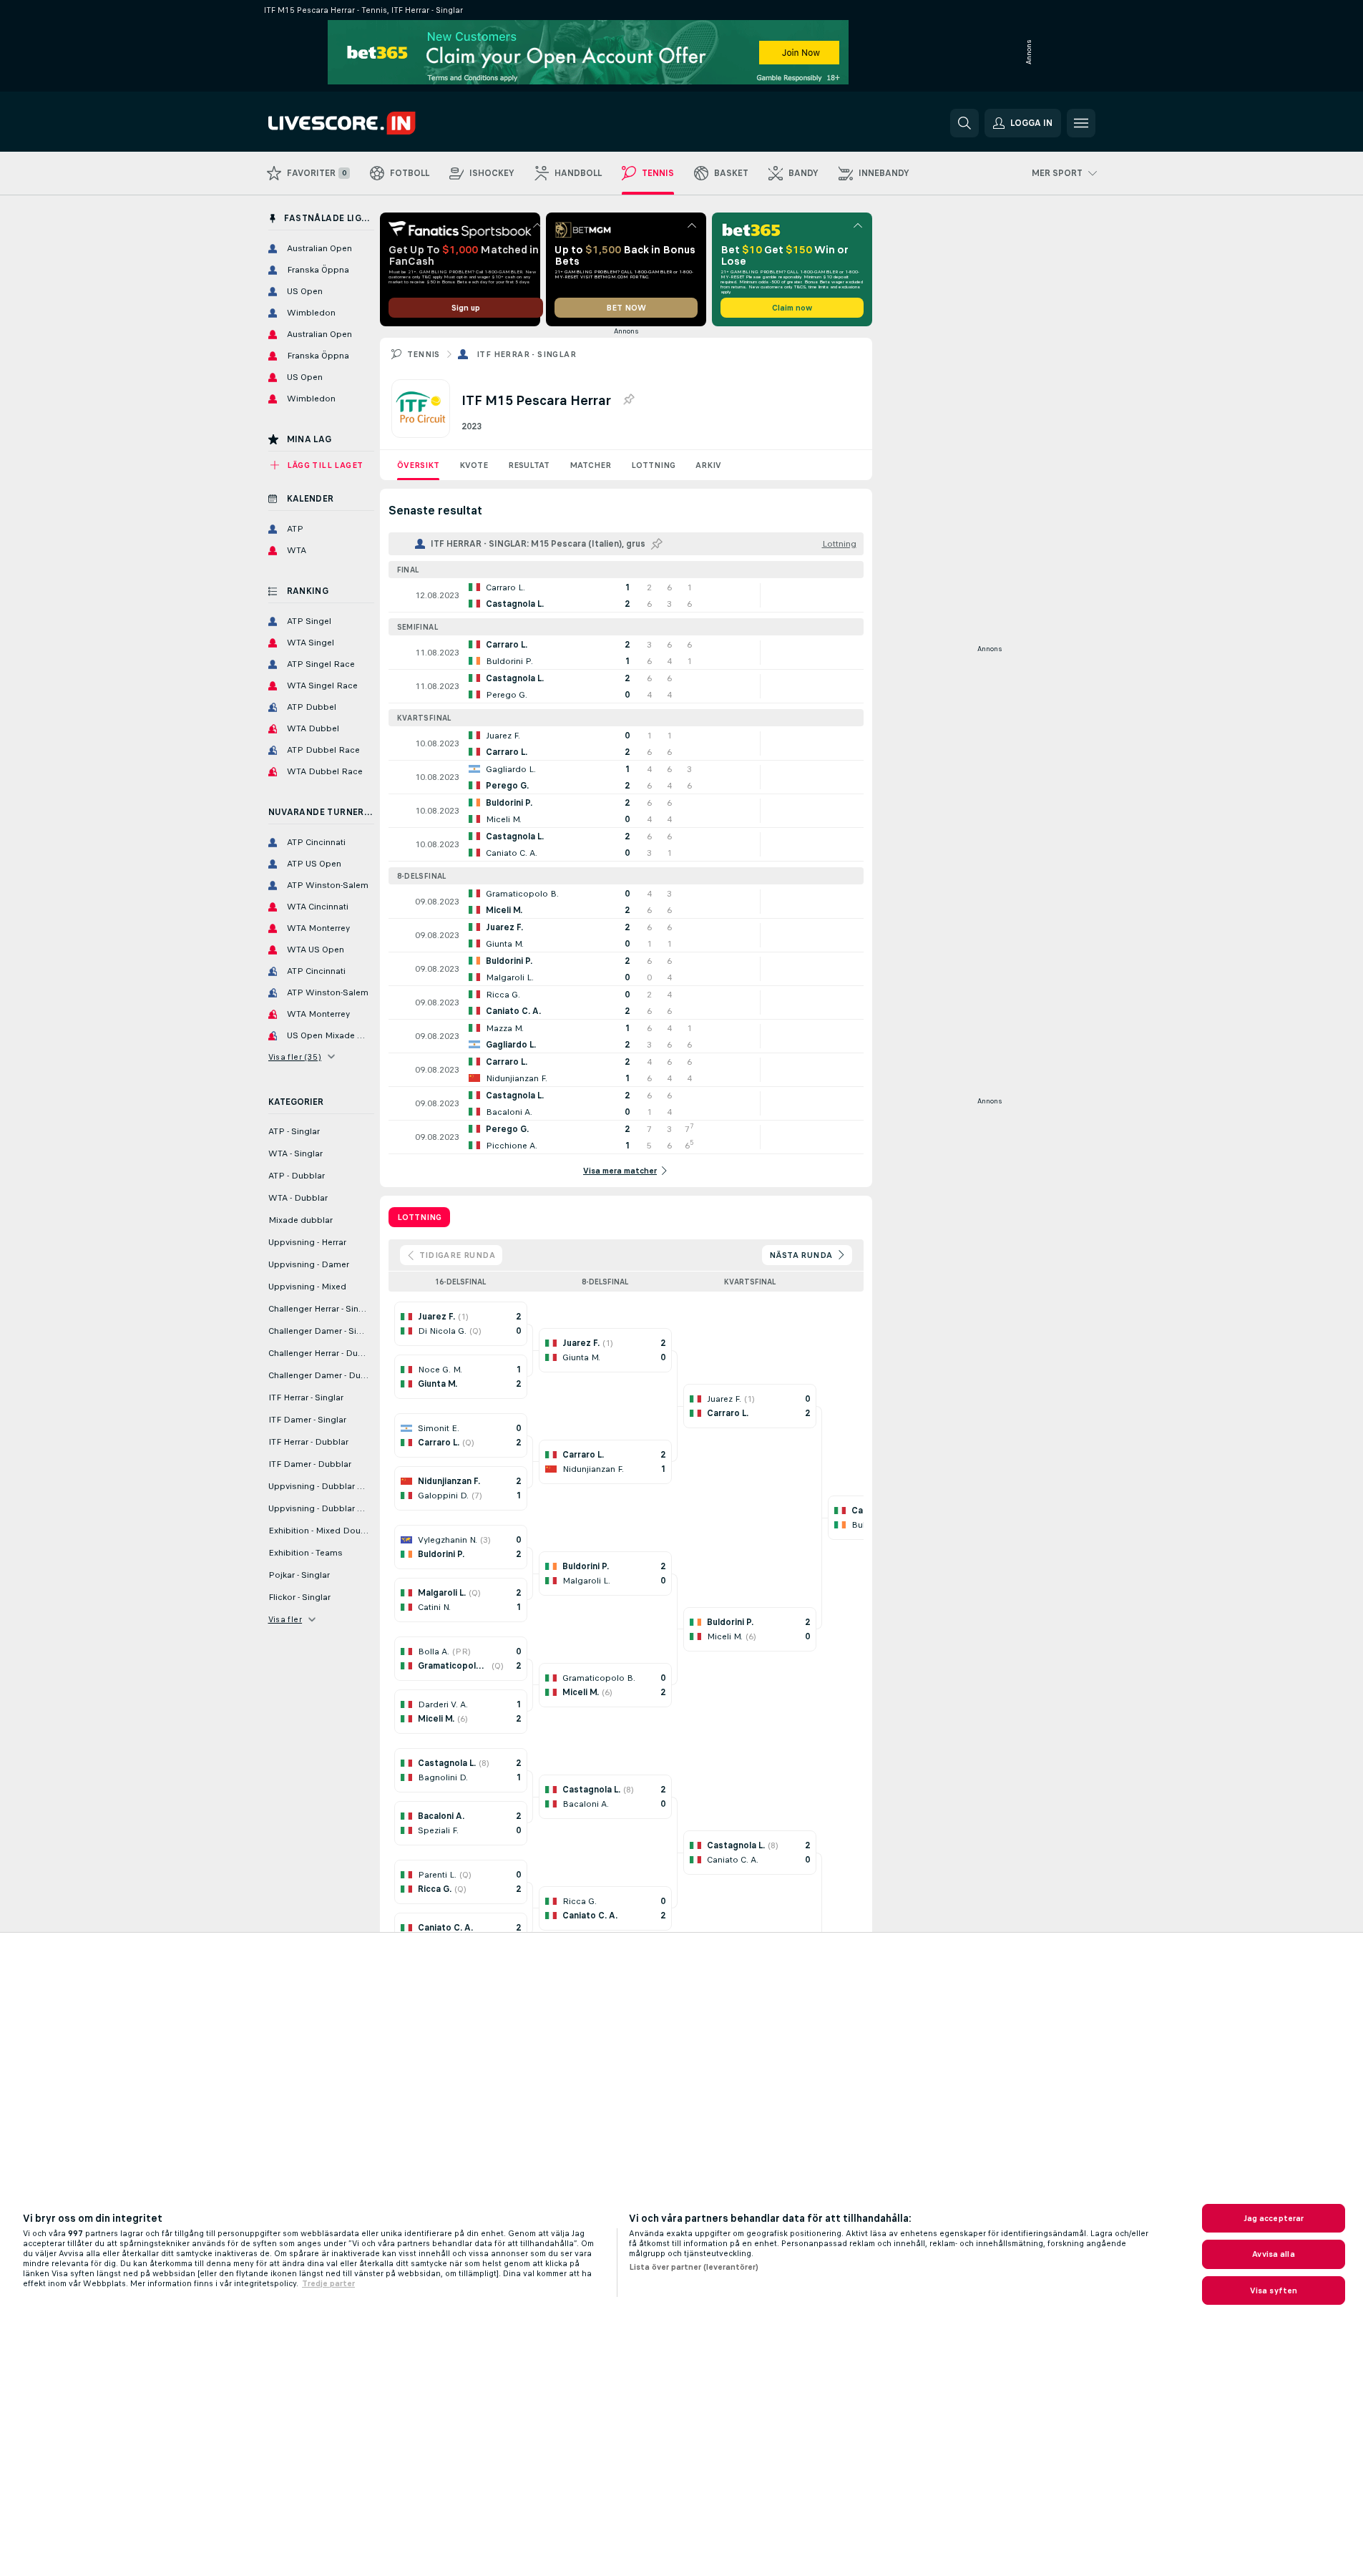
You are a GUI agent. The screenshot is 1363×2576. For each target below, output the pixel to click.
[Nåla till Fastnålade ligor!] (628, 400)
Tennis (424, 354)
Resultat (529, 465)
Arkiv (708, 465)
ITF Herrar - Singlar (526, 354)
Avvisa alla (1273, 2254)
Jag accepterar (1274, 2218)
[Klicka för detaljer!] (626, 595)
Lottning (653, 465)
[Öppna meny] (1081, 123)
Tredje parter (328, 2283)
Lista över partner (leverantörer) (694, 2267)
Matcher (590, 465)
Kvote (474, 465)
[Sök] (964, 123)
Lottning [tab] (419, 1217)
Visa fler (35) (295, 1057)
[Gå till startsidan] (367, 123)
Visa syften (1274, 2290)
